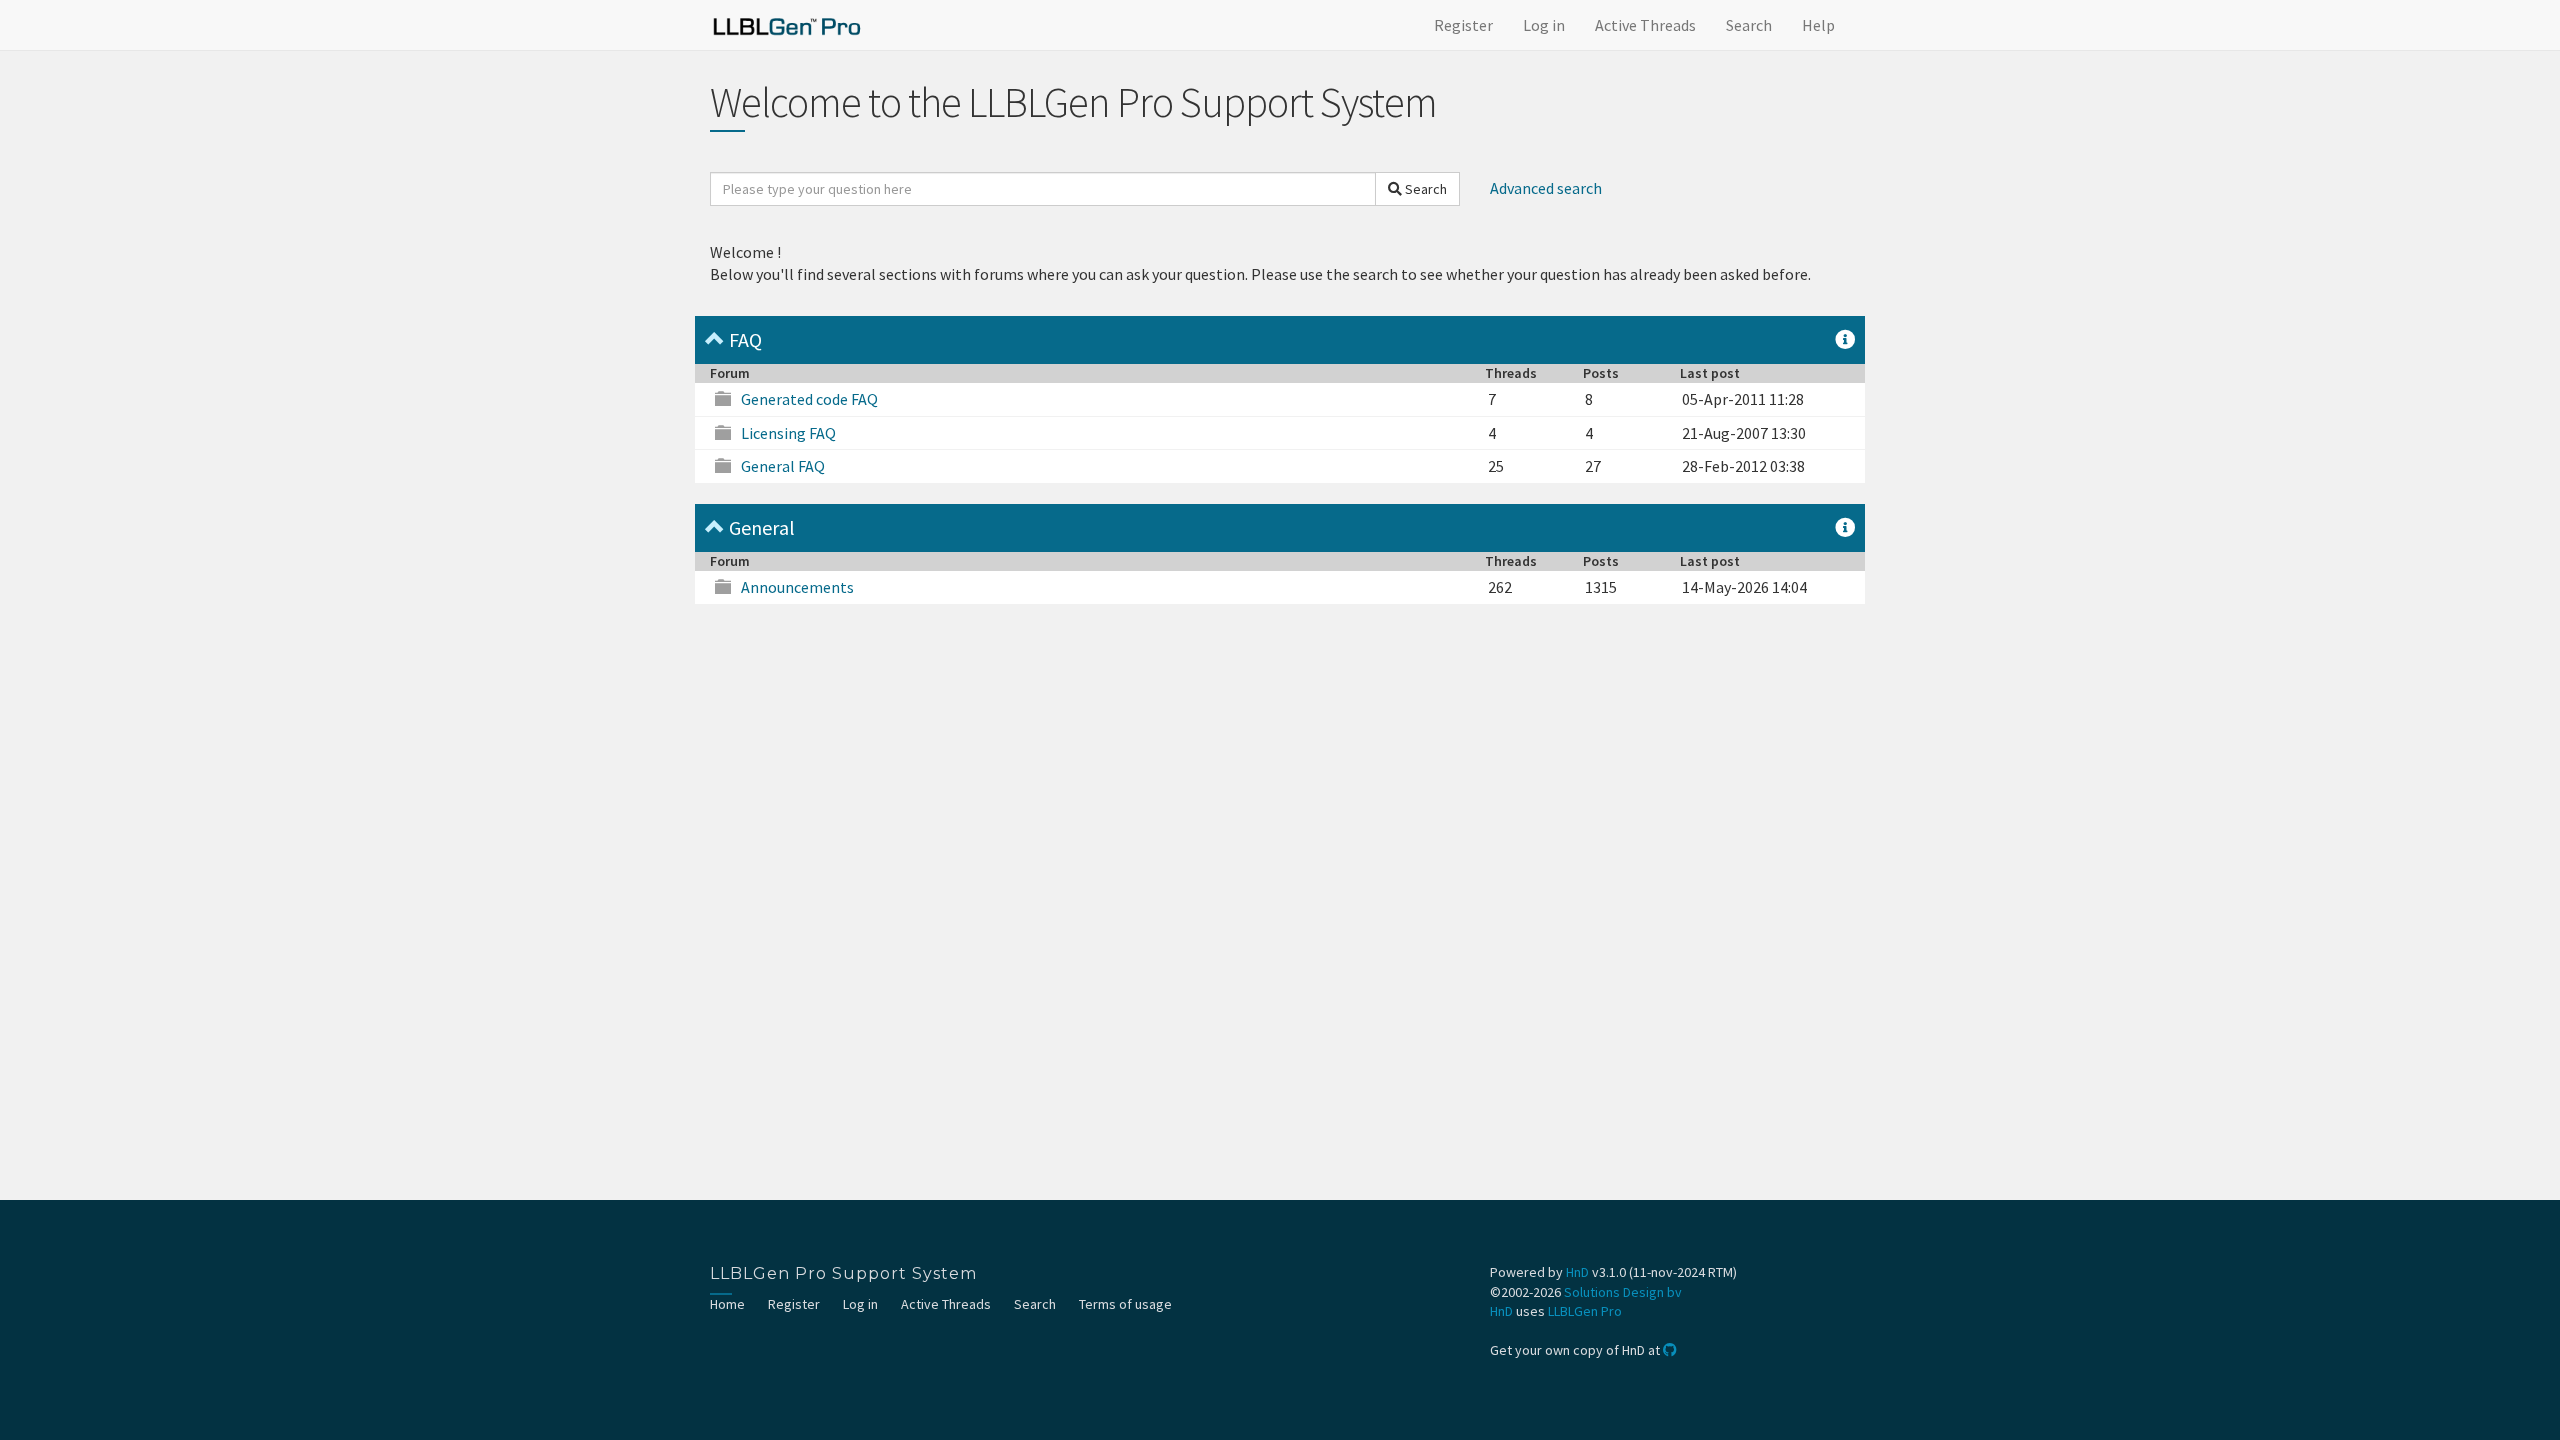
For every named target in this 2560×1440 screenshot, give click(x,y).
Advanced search (1546, 188)
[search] (1043, 189)
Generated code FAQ (809, 399)
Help (1818, 25)
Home (727, 1304)
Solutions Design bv (1623, 1292)
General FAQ (783, 466)
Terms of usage (1125, 1304)
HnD (1577, 1272)
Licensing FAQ (788, 433)
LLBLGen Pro (1585, 1311)
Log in (1544, 25)
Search (1749, 25)
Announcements (797, 587)
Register (1463, 25)
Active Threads (1645, 25)
